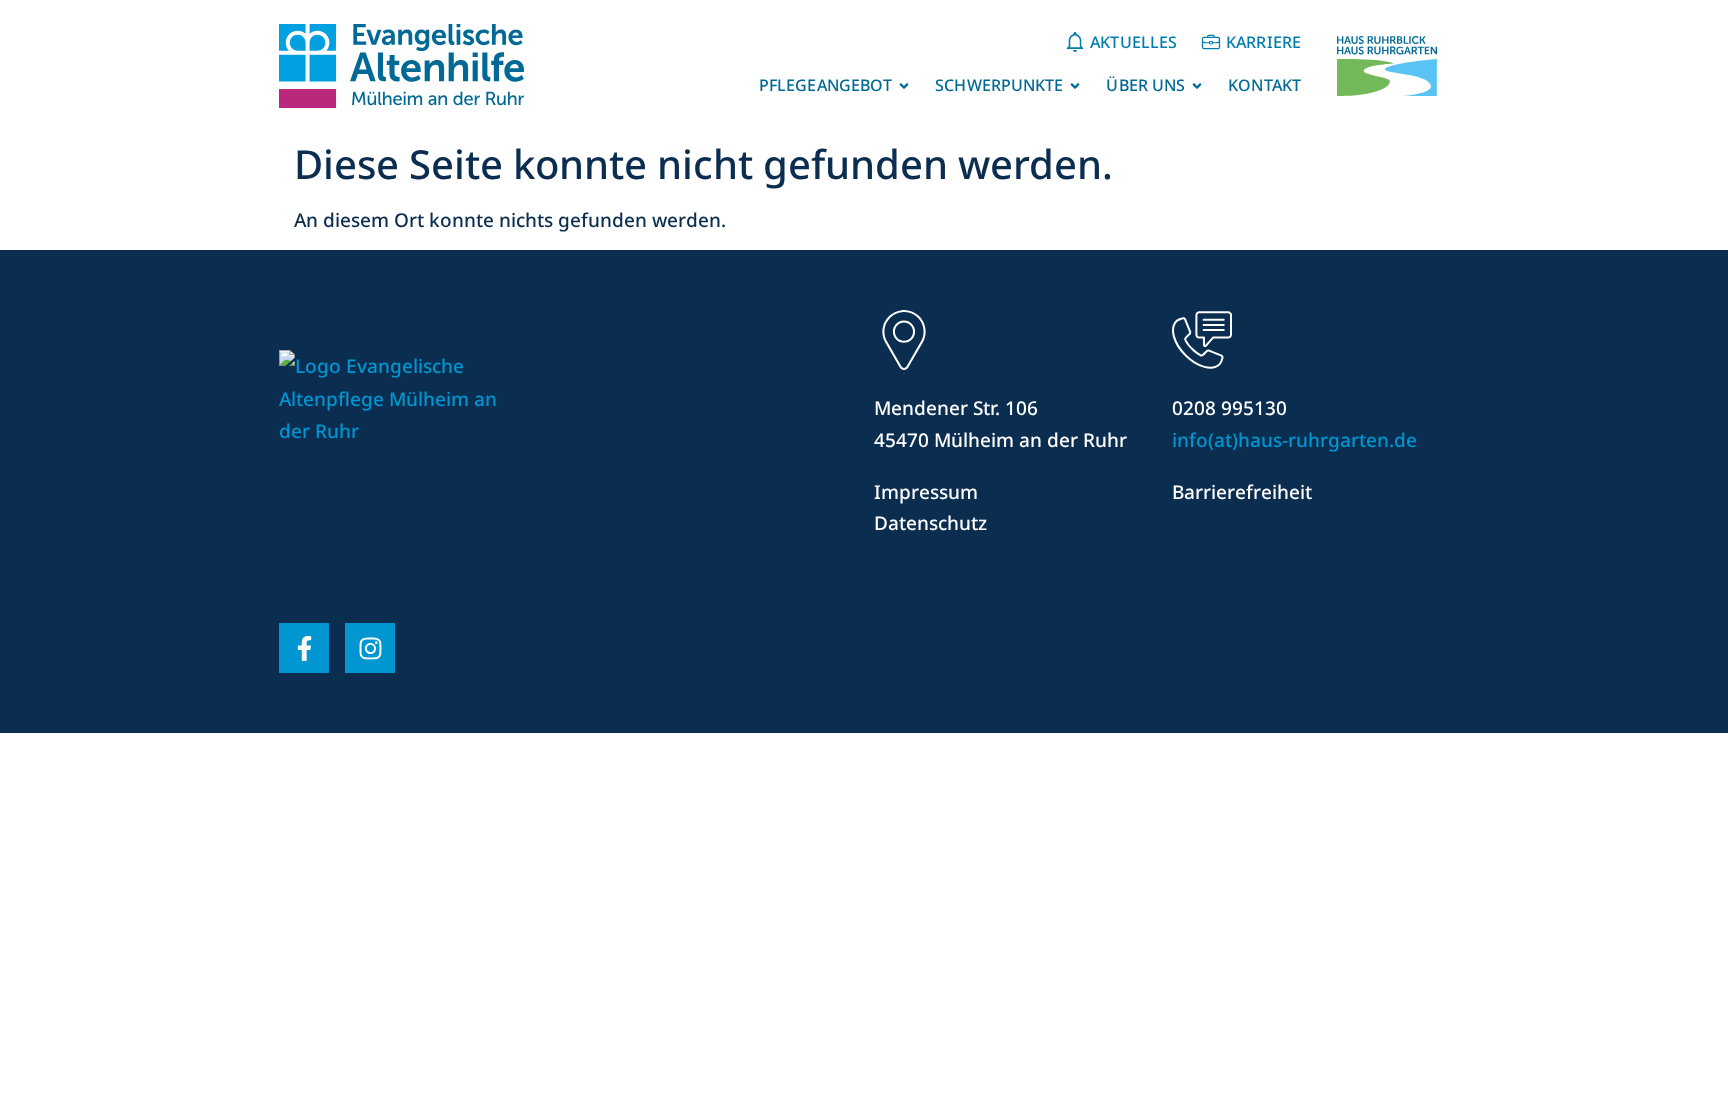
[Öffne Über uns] (1197, 86)
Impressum (926, 492)
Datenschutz (930, 523)
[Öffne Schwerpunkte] (1075, 86)
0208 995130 (1229, 408)
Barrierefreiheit (1242, 492)
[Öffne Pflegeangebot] (904, 86)
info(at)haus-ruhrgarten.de (1294, 440)
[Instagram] (370, 648)
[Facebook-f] (304, 648)
